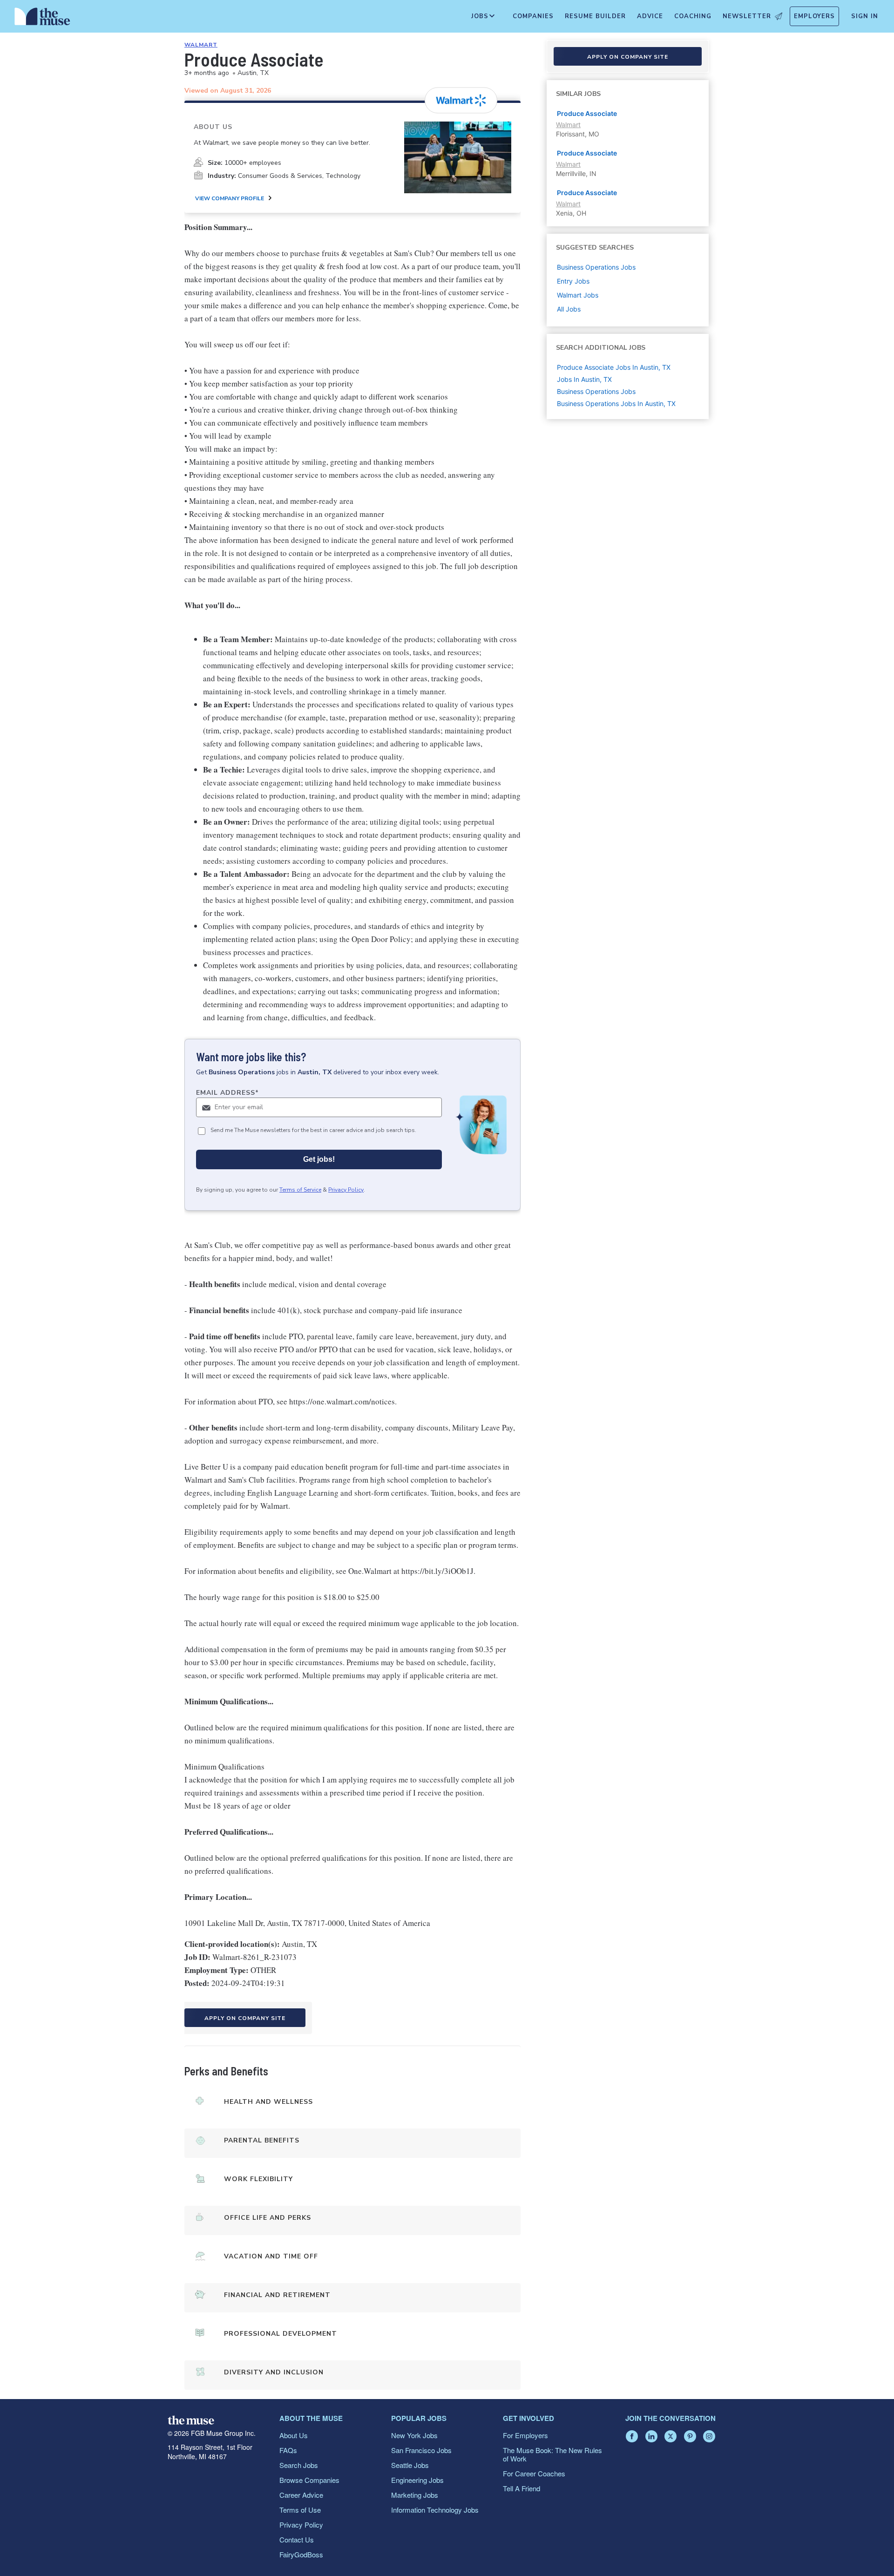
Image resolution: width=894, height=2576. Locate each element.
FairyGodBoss (301, 2554)
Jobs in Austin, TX (584, 379)
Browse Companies (309, 2480)
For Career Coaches (534, 2473)
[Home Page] (42, 19)
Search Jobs (299, 2465)
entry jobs (573, 281)
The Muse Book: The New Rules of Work (552, 2454)
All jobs (569, 309)
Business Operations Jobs (596, 391)
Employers (814, 16)
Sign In (865, 16)
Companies (533, 16)
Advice (650, 16)
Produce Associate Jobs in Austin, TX (614, 367)
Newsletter (747, 16)
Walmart (201, 45)
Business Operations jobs (596, 267)
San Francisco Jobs (421, 2450)
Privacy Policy (346, 1190)
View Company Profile (230, 198)
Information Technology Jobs (435, 2510)
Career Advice (301, 2495)
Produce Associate (587, 113)
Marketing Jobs (415, 2495)
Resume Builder (595, 16)
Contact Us (297, 2539)
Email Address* (227, 1093)
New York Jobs (414, 2435)
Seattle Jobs (410, 2465)
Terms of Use (300, 2510)
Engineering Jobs (417, 2480)
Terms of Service (300, 1190)
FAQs (288, 2450)
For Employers (525, 2435)
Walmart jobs (578, 295)
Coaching (693, 16)
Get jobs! (319, 1159)
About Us (294, 2435)
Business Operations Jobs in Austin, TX (616, 403)
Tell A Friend (521, 2488)
